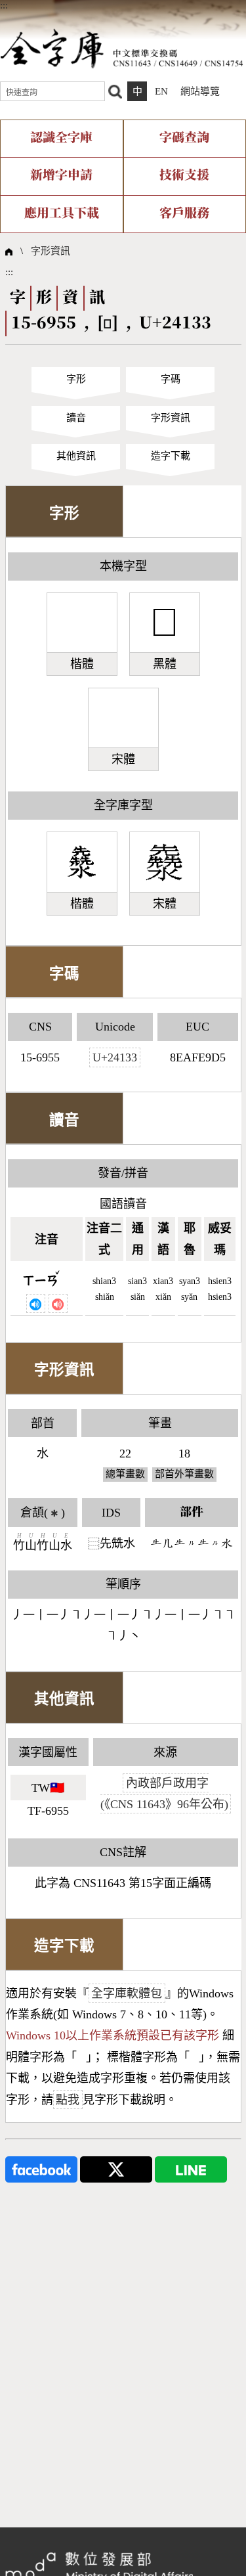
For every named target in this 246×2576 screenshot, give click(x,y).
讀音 (76, 418)
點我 (68, 2100)
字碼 (171, 379)
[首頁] (122, 48)
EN (161, 91)
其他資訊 (76, 456)
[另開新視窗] (41, 2168)
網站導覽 (200, 91)
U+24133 (115, 1057)
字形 (76, 379)
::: (4, 5)
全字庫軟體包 (127, 1993)
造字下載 (171, 456)
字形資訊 (51, 251)
